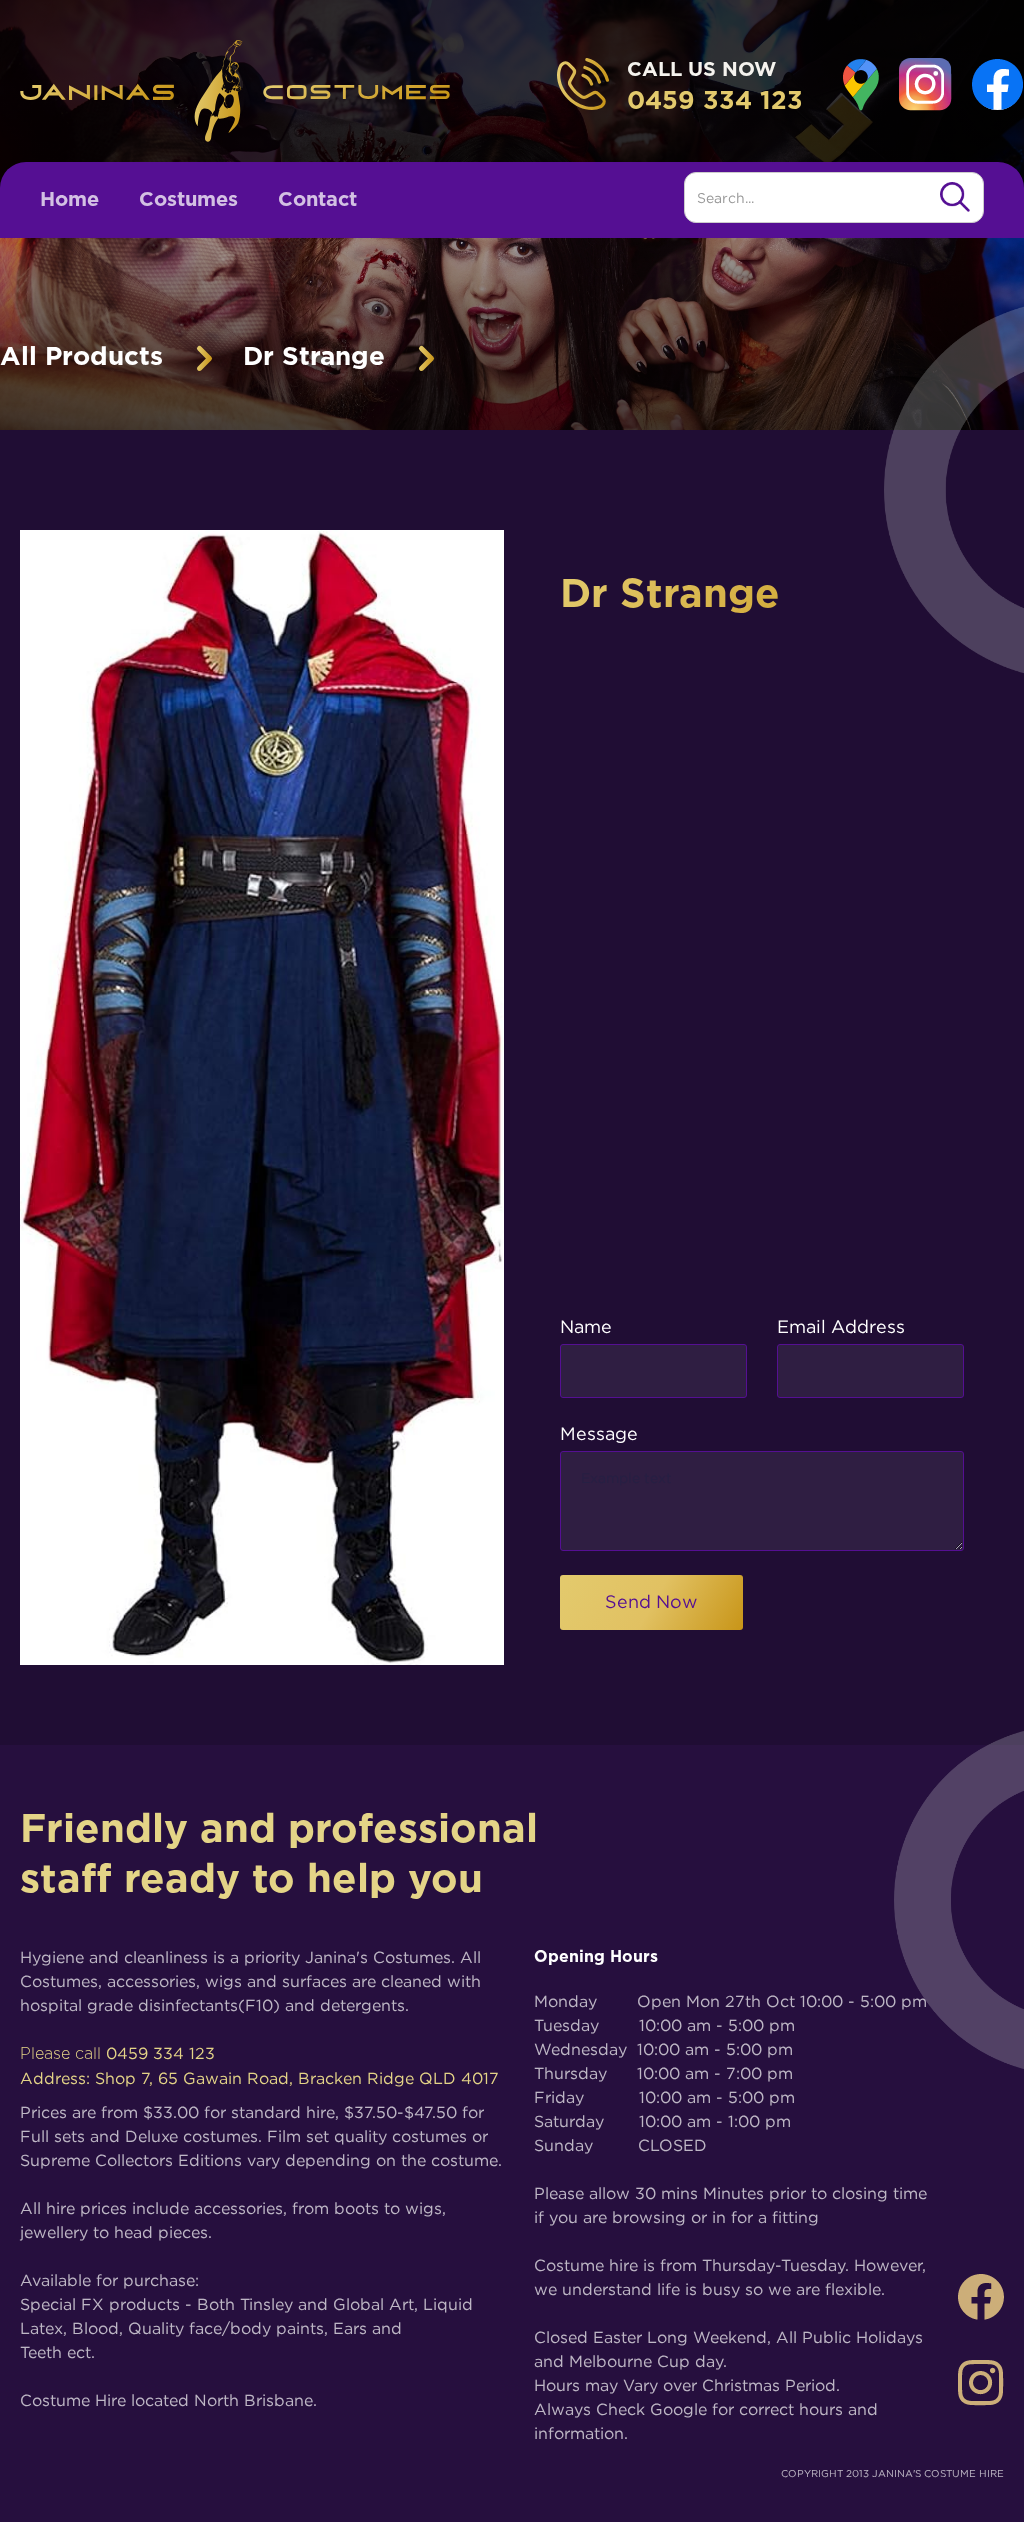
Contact (317, 200)
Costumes (188, 200)
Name (586, 1326)
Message (599, 1433)
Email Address (841, 1326)
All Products (81, 357)
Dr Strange (314, 357)
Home (69, 200)
